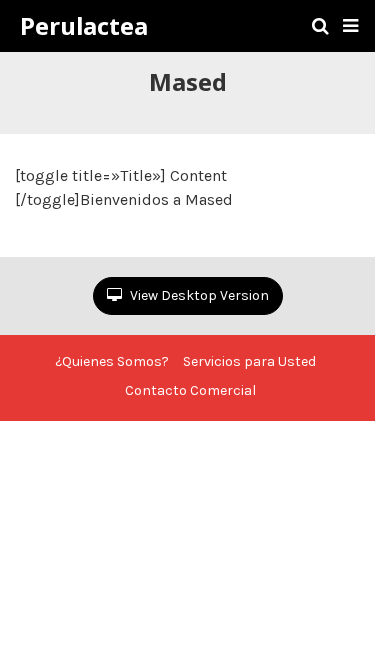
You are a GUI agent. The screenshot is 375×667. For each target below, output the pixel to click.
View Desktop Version (198, 295)
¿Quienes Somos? (112, 361)
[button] (350, 26)
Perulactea (84, 26)
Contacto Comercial (190, 390)
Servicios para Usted (249, 361)
